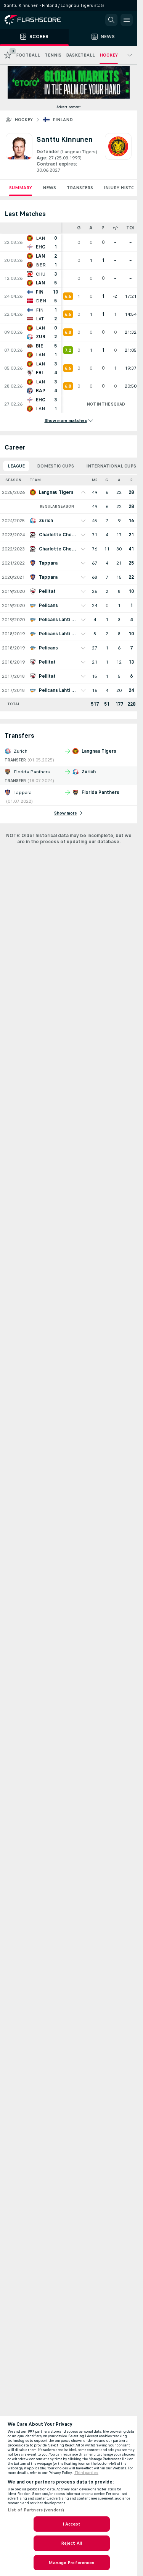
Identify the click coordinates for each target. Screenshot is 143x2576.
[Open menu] (127, 20)
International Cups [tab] (111, 466)
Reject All (71, 2543)
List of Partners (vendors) (36, 2510)
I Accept (72, 2524)
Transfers (80, 188)
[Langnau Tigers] (118, 153)
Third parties (86, 2473)
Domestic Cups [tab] (55, 466)
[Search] (111, 20)
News (49, 188)
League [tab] (16, 466)
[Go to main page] (38, 20)
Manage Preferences (71, 2563)
